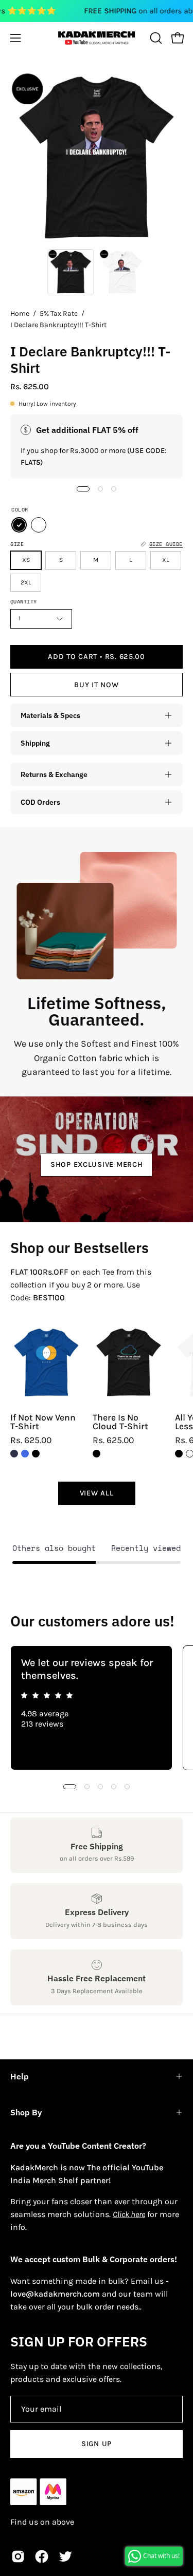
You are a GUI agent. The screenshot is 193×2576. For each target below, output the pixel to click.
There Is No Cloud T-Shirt (120, 1422)
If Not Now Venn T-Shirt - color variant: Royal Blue (25, 1454)
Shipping (35, 743)
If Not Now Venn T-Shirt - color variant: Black (36, 1454)
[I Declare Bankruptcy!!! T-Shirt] (71, 272)
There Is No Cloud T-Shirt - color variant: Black (97, 1454)
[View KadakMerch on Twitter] (65, 2556)
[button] (155, 38)
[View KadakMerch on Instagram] (18, 2556)
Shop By (26, 2112)
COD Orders (40, 802)
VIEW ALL (97, 1493)
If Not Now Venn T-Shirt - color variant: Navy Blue (14, 1454)
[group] (97, 1708)
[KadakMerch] (97, 38)
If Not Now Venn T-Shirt (43, 1422)
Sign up (97, 2444)
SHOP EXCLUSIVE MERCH (97, 1164)
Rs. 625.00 (31, 1441)
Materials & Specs (50, 715)
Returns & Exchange (54, 774)
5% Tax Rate (59, 314)
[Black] (19, 525)
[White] (39, 525)
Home (20, 314)
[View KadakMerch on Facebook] (42, 2556)
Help (20, 2076)
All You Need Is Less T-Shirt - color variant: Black (179, 1454)
